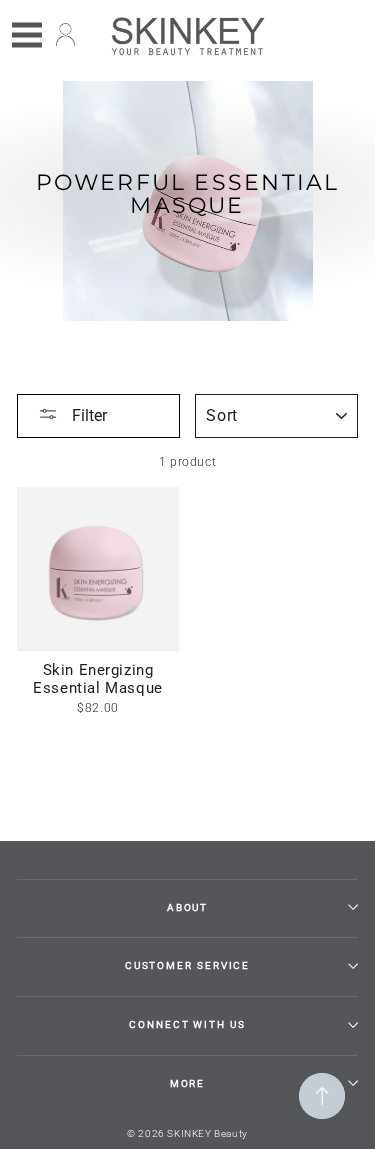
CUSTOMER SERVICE (187, 965)
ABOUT (188, 907)
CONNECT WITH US (187, 1024)
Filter (87, 415)
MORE (188, 1083)
